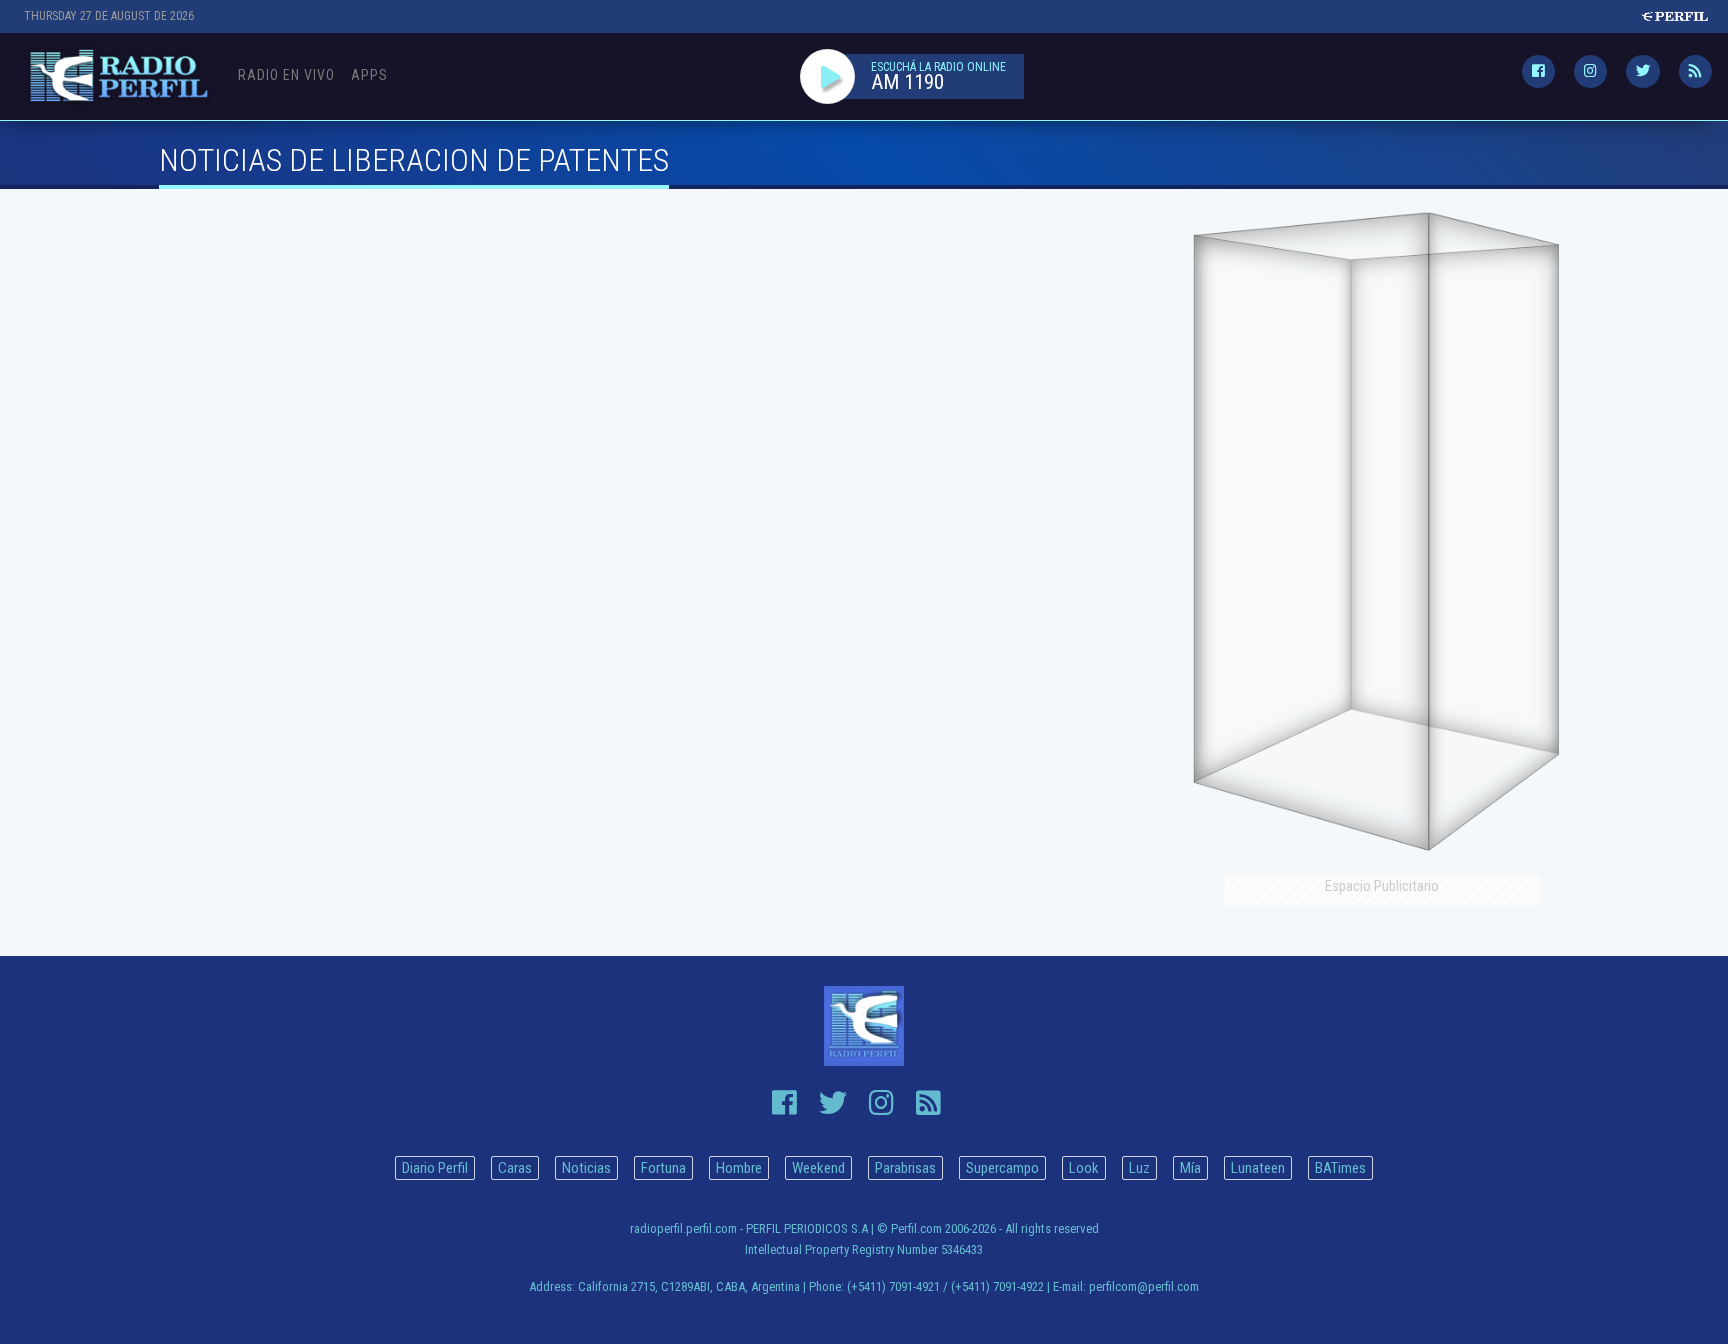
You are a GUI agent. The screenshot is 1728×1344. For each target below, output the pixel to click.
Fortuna (663, 1168)
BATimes (1340, 1168)
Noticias (586, 1168)
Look (1084, 1168)
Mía (1190, 1168)
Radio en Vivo (286, 75)
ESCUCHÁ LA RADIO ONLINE (938, 67)
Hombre (739, 1168)
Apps (369, 75)
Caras (515, 1168)
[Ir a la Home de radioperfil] (864, 1026)
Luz (1139, 1168)
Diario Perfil (435, 1168)
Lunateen (1258, 1168)
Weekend (818, 1168)
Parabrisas (905, 1168)
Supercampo (1002, 1168)
